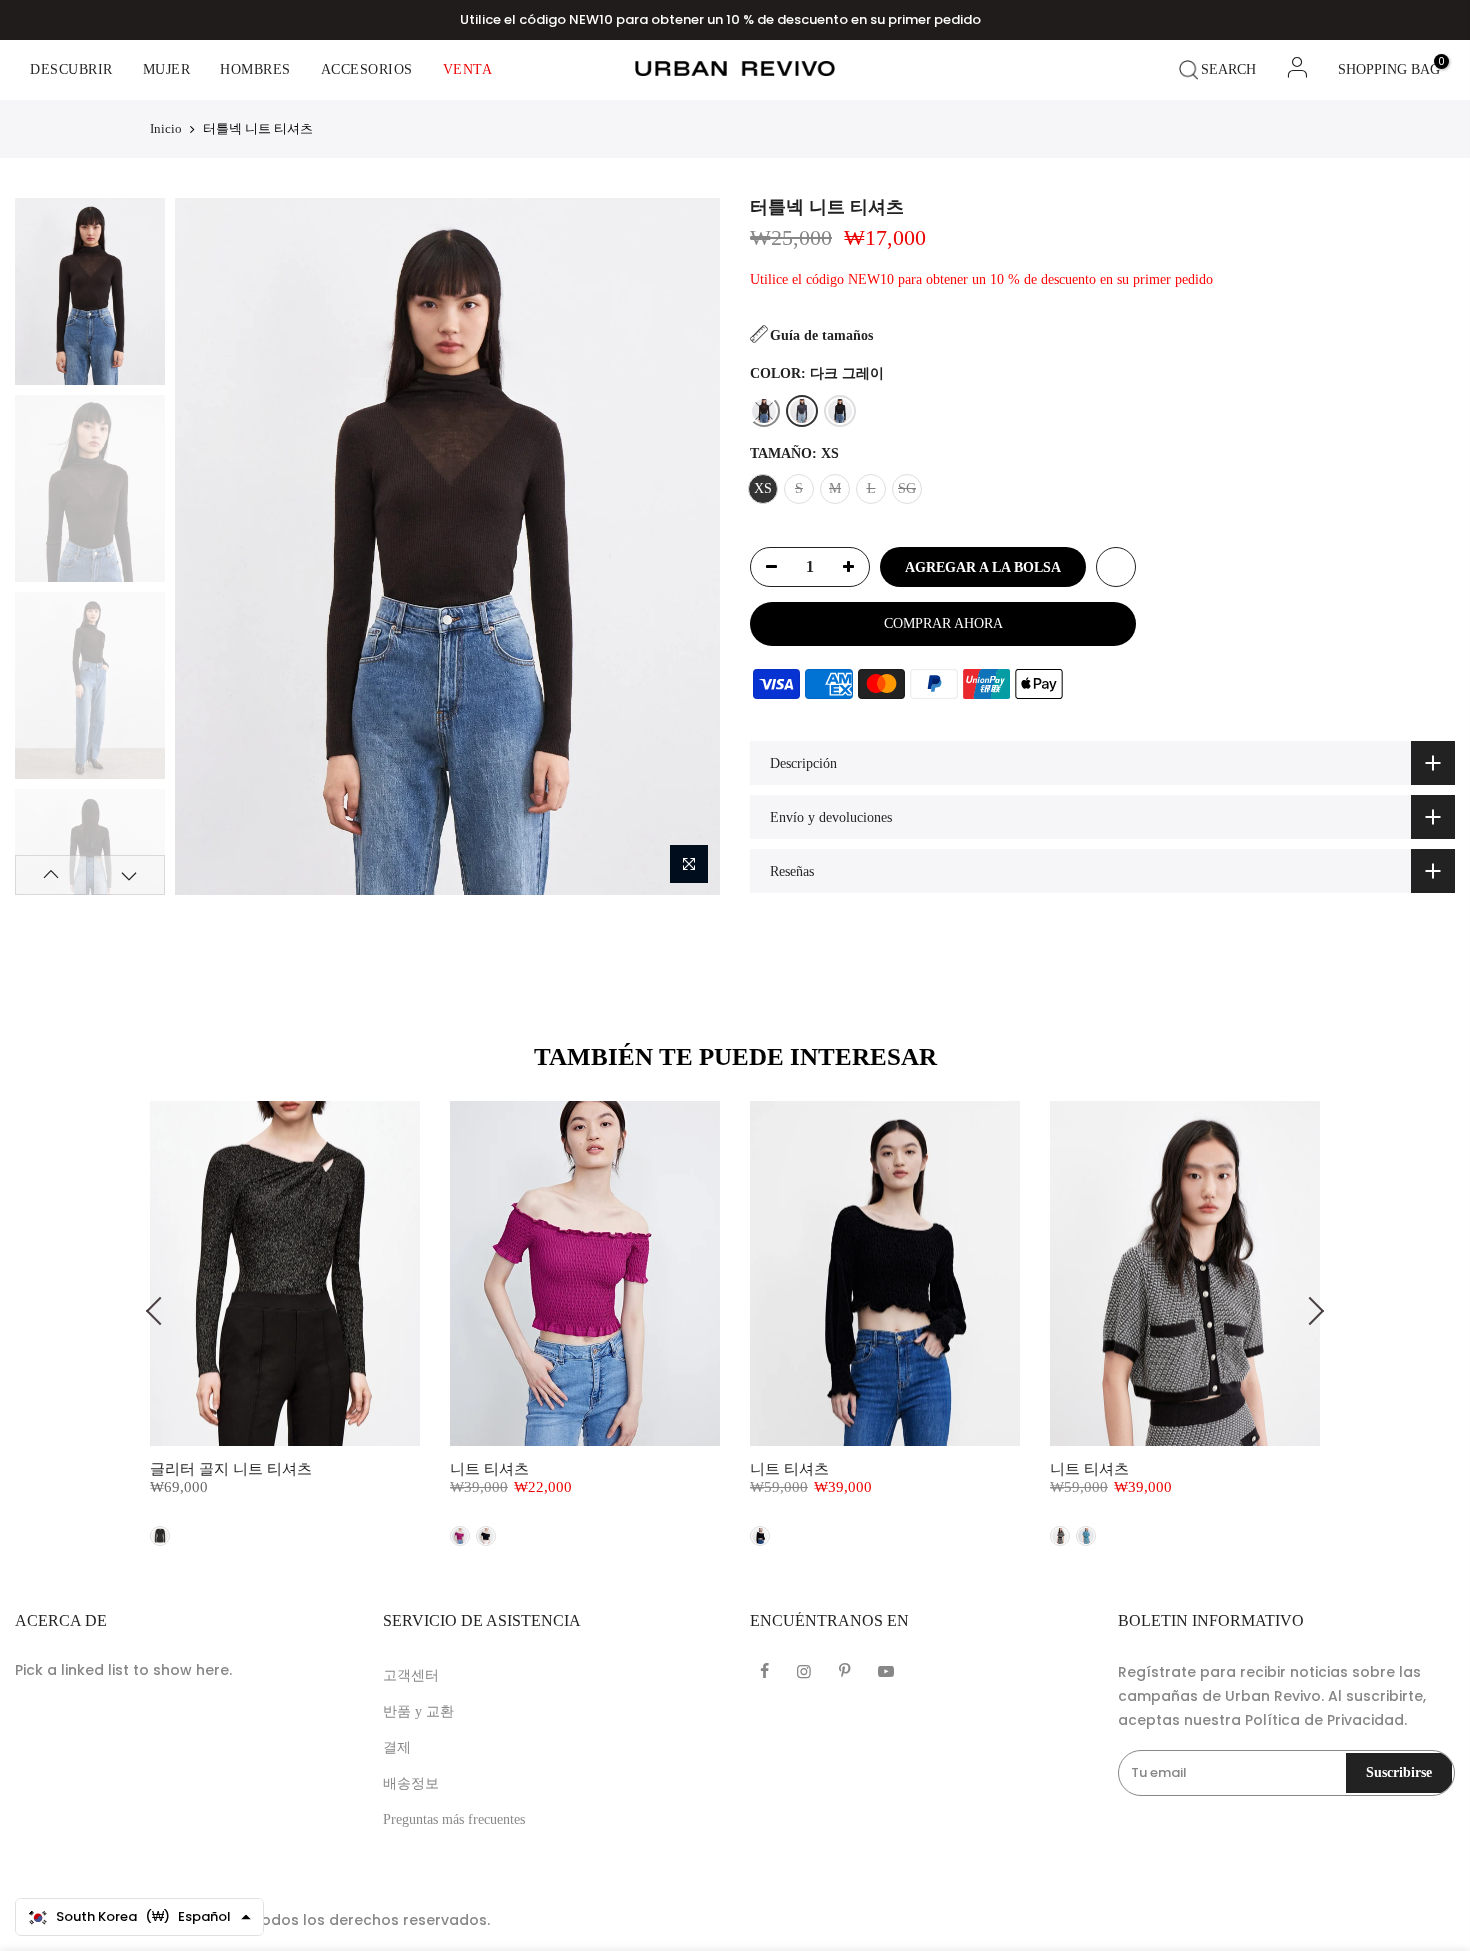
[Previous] (207, 546)
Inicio (166, 128)
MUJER (167, 69)
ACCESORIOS (367, 69)
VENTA (468, 69)
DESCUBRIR (71, 69)
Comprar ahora (943, 623)
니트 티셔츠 (489, 1469)
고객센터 (411, 1675)
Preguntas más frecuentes (454, 1819)
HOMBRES (255, 69)
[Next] (686, 546)
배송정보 (411, 1783)
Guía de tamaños (821, 335)
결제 (397, 1747)
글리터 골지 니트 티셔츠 (231, 1469)
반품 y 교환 (418, 1711)
